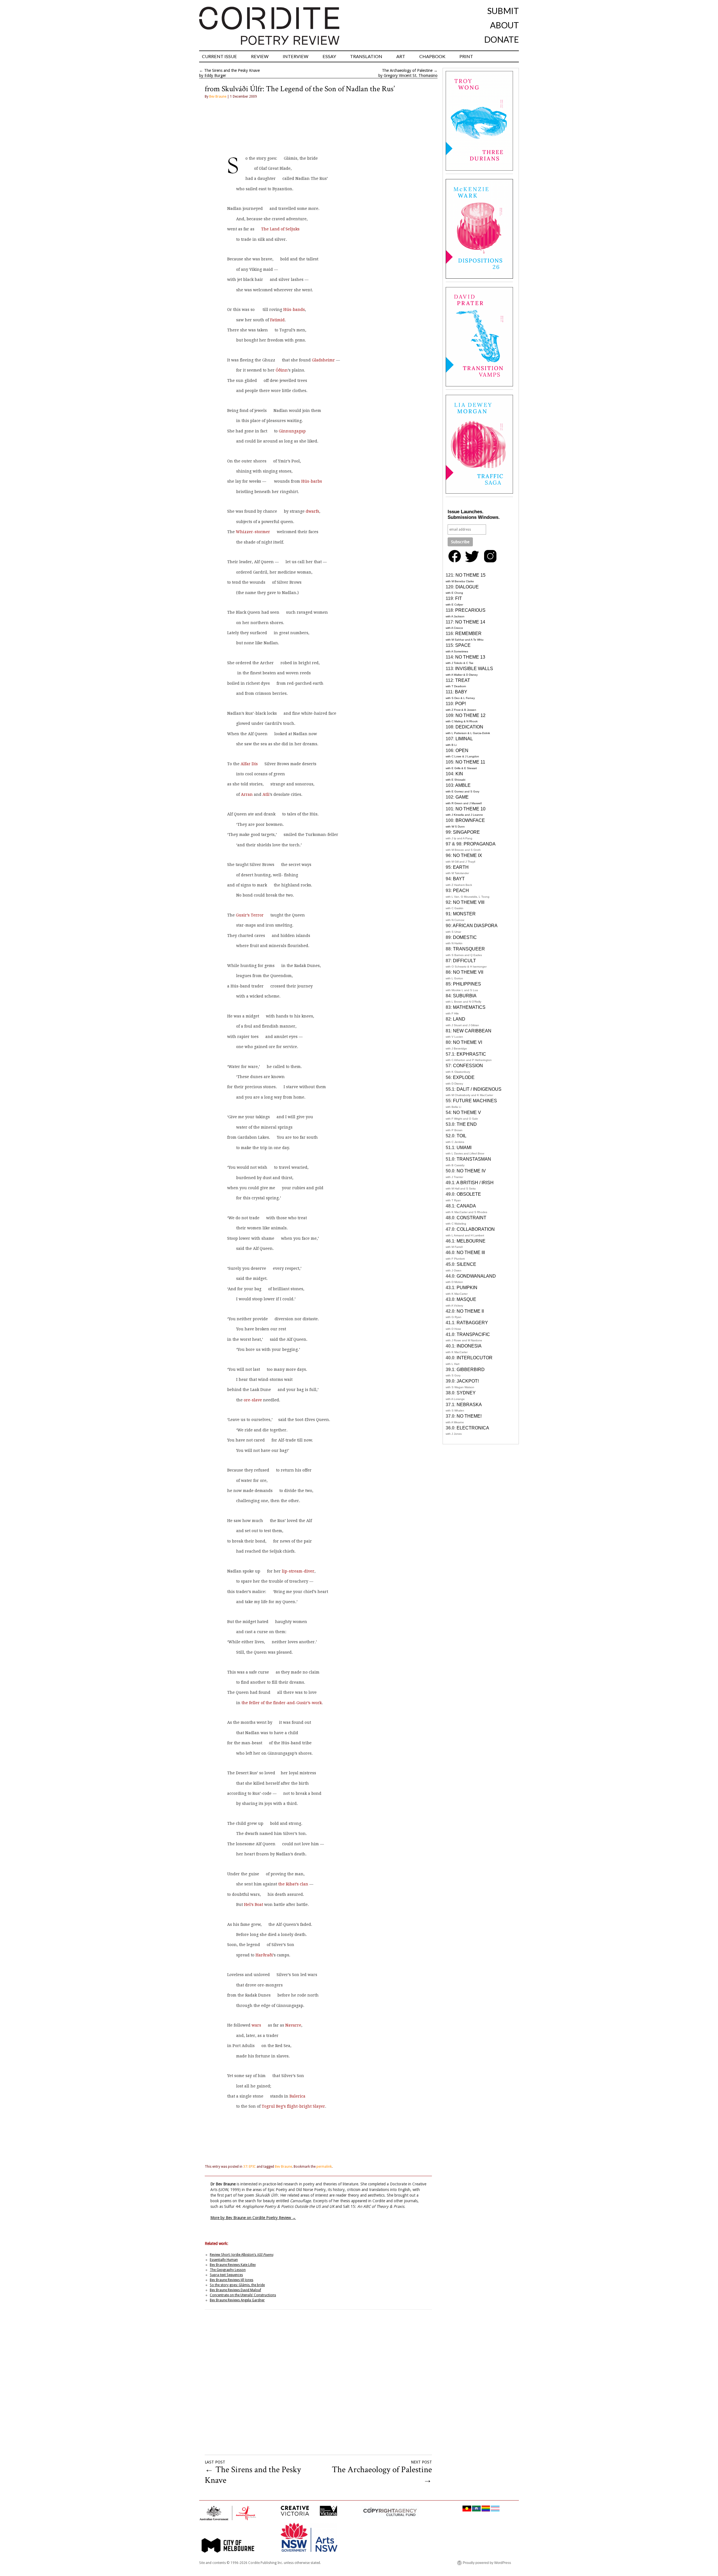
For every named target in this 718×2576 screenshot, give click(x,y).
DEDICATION (469, 727)
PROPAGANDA (480, 844)
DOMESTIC (465, 937)
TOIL (462, 1136)
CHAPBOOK (432, 56)
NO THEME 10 (470, 809)
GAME (462, 797)
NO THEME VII (468, 972)
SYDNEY (466, 1393)
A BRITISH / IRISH (475, 1183)
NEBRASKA (469, 1405)
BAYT (459, 879)
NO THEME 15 (470, 575)
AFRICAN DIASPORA (475, 926)
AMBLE (463, 785)
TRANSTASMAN (474, 1159)
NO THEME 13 (470, 657)
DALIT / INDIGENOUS (479, 1089)
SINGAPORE (466, 832)
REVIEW (260, 56)
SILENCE (466, 1264)
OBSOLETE (469, 1194)
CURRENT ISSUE (219, 56)
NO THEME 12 (470, 715)
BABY (461, 692)
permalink (324, 2167)
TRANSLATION (366, 56)
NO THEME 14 (470, 622)
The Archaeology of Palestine (407, 70)
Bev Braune (218, 97)
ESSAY (329, 56)
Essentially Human (224, 2260)
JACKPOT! (468, 1381)
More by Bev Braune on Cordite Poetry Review (253, 2218)
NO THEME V (467, 1112)
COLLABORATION (476, 1229)
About (504, 25)
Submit (503, 11)
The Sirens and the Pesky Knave (232, 70)
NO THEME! (469, 1416)
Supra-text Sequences (226, 2275)
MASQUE (466, 1299)
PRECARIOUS (470, 610)
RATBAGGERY (472, 1323)
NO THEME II (470, 1311)
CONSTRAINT (471, 1218)
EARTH (461, 867)
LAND (459, 1019)
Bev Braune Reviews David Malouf (235, 2290)
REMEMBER (468, 633)
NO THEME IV (471, 1171)
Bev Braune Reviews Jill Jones (232, 2280)
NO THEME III (471, 1253)
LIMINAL (464, 739)
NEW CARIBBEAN (472, 1031)
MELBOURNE (471, 1241)
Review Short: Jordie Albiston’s (241, 2255)
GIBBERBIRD (471, 1370)
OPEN (462, 750)
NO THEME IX (468, 855)
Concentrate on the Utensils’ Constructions (243, 2295)
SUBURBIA (465, 996)
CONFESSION (468, 1066)
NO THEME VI (468, 1042)
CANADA (466, 1206)
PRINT (466, 56)
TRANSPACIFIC (473, 1334)
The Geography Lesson (228, 2270)
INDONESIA (469, 1346)
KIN (459, 774)
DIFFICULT (464, 961)
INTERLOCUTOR (475, 1358)
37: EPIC (249, 2167)
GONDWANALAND (476, 1276)
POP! (461, 704)
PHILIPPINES (467, 984)
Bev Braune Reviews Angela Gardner (237, 2300)
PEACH (461, 891)
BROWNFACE (470, 820)
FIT (459, 598)
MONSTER (464, 914)
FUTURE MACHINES (475, 1101)
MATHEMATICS (469, 1007)
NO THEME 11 (470, 762)
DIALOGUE (467, 587)
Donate (501, 39)
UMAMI (464, 1148)
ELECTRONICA (473, 1428)
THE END (467, 1124)
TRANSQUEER (469, 949)
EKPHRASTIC (471, 1054)
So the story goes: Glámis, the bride (237, 2285)
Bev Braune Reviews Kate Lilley (233, 2265)
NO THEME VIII (469, 902)
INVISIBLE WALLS (474, 669)
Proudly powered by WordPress (487, 2563)
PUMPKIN (467, 1288)
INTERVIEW (296, 56)
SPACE (463, 645)
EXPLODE (464, 1077)
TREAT (463, 680)
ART (401, 56)
